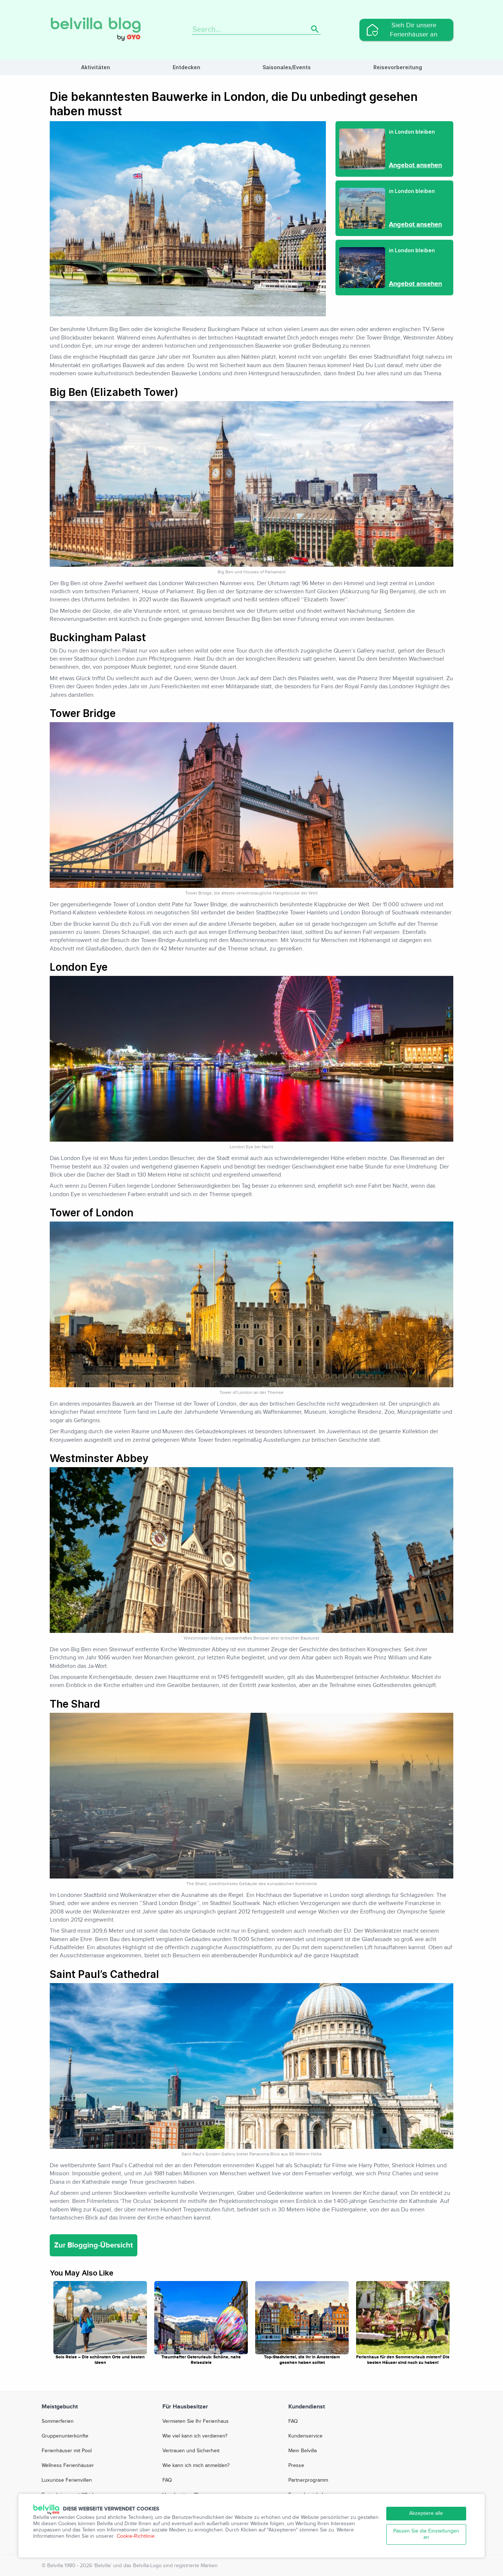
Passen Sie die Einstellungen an (426, 2534)
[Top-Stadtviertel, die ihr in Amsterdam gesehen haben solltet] (302, 2317)
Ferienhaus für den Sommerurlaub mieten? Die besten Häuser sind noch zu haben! (403, 2360)
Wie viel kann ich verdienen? (195, 2436)
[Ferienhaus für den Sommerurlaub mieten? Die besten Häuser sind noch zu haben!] (403, 2317)
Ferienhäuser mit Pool (67, 2451)
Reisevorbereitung (398, 67)
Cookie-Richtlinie (136, 2536)
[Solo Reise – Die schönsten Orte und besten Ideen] (100, 2317)
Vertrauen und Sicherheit (191, 2451)
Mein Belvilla (302, 2451)
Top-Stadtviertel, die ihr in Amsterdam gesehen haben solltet (302, 2360)
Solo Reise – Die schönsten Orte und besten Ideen (100, 2360)
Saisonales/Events (287, 67)
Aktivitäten (96, 67)
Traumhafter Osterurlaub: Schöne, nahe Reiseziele (201, 2360)
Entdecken (187, 67)
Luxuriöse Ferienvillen (67, 2480)
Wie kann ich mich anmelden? (196, 2466)
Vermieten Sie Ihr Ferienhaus (196, 2421)
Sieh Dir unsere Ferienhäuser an (414, 30)
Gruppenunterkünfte (65, 2436)
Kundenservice (305, 2436)
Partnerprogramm (308, 2480)
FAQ (167, 2480)
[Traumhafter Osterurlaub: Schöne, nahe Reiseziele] (201, 2317)
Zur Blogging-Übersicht (94, 2245)
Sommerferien (58, 2421)
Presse (296, 2466)
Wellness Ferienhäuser (68, 2466)
